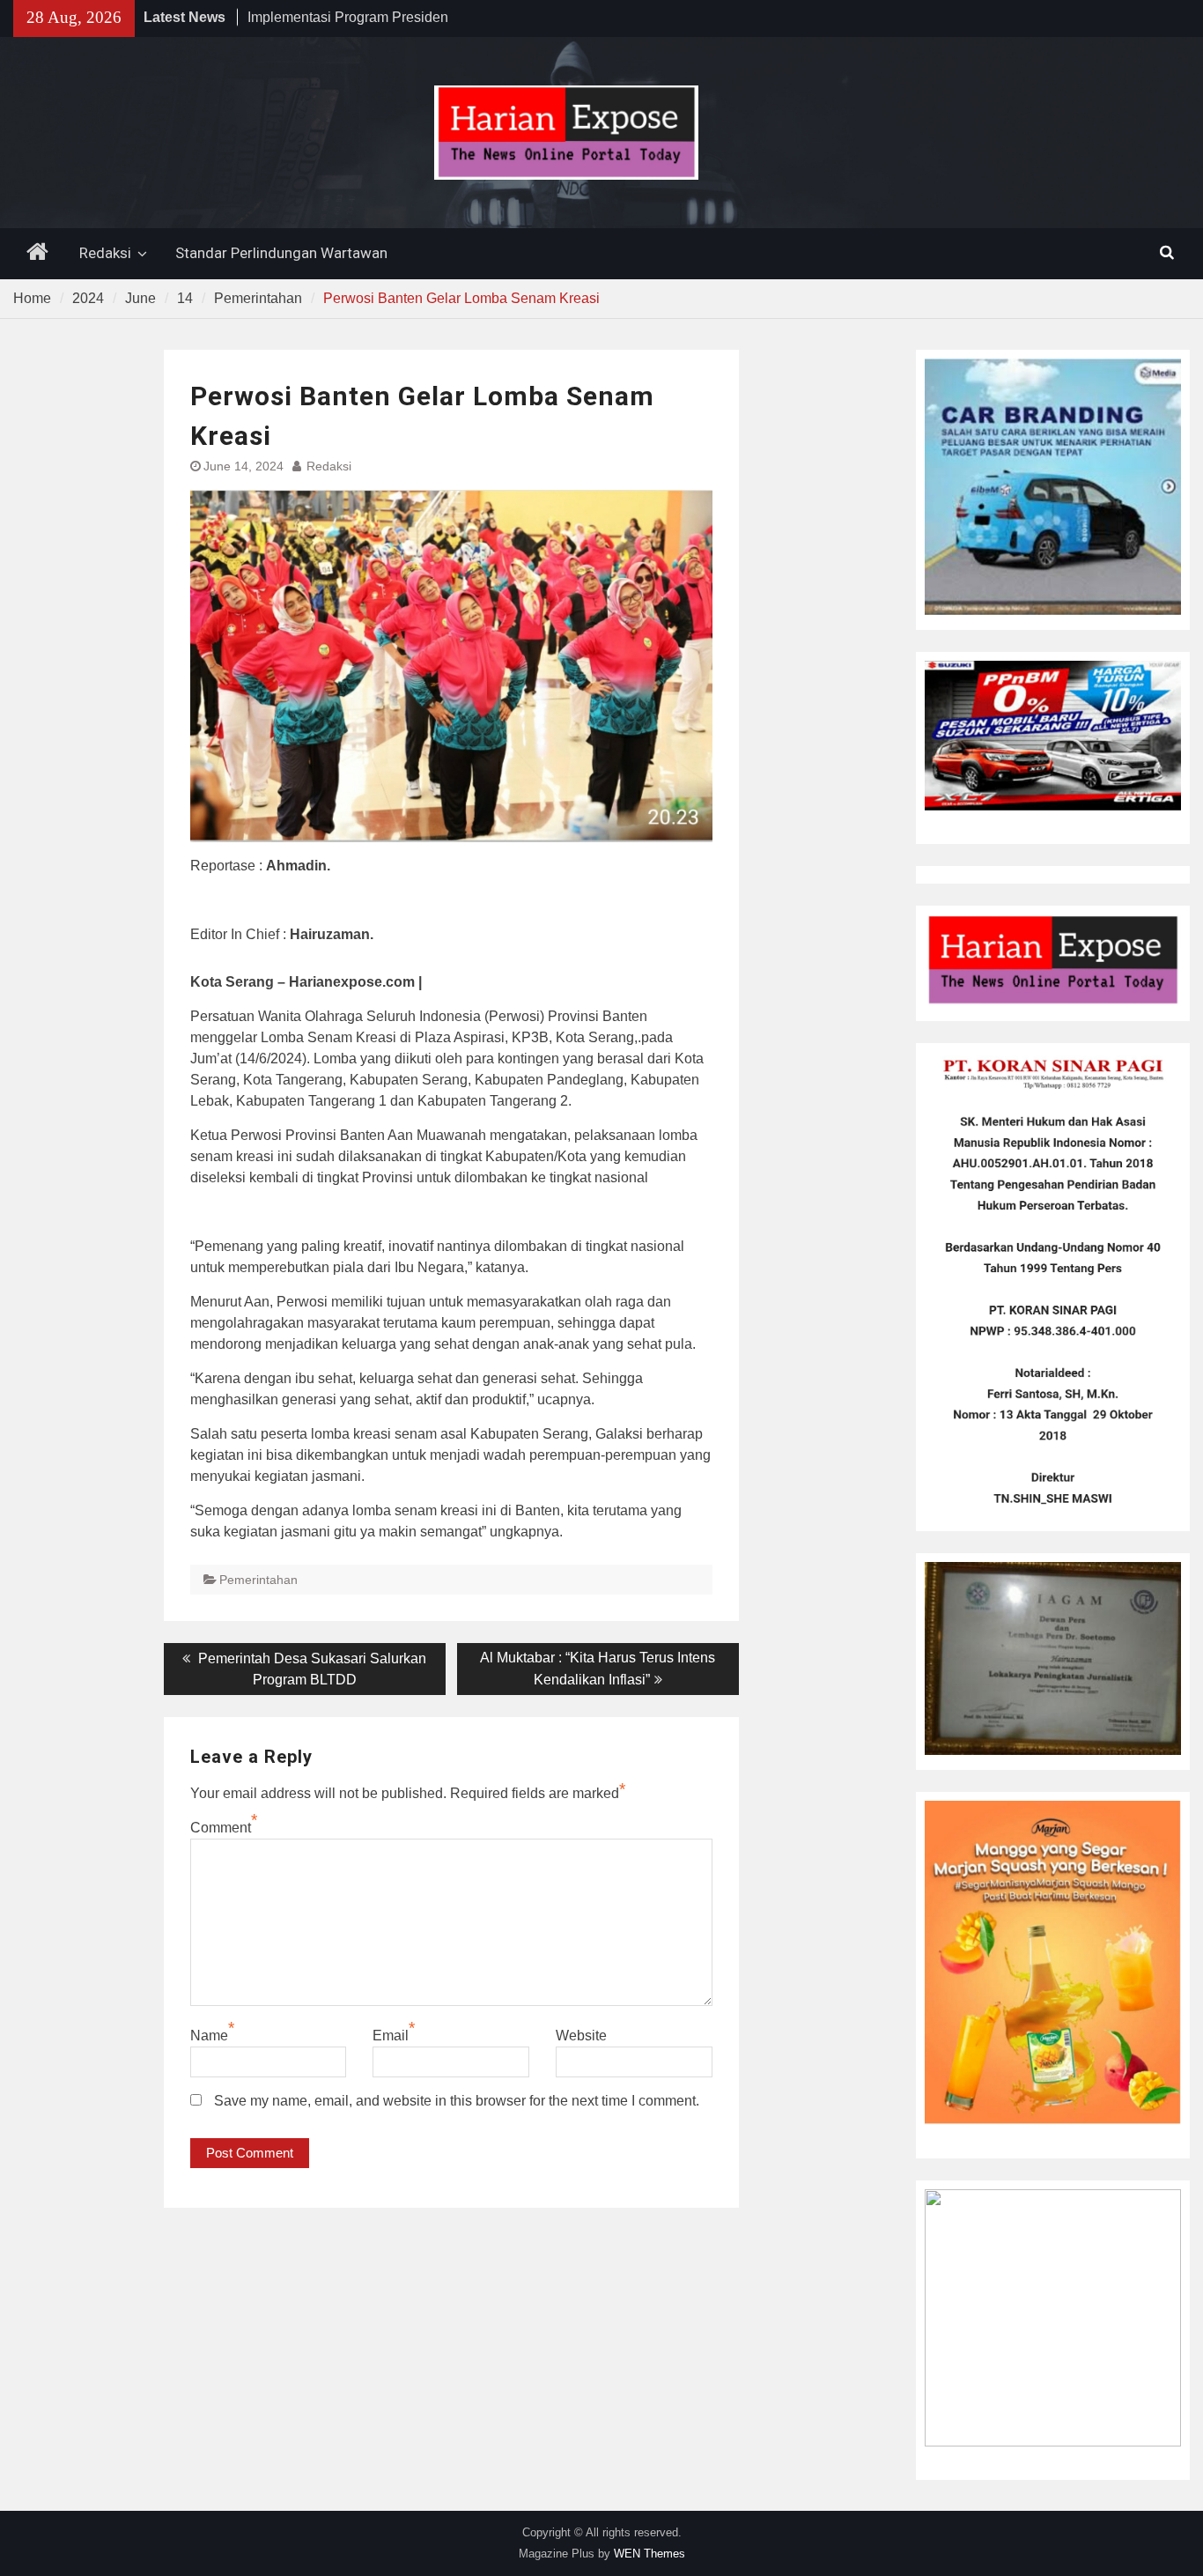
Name (209, 2036)
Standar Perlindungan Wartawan (281, 253)
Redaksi (105, 253)
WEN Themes (649, 2554)
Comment (221, 1828)
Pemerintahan (258, 1580)
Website (581, 2036)
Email (391, 2036)
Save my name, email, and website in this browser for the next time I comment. (457, 2101)
